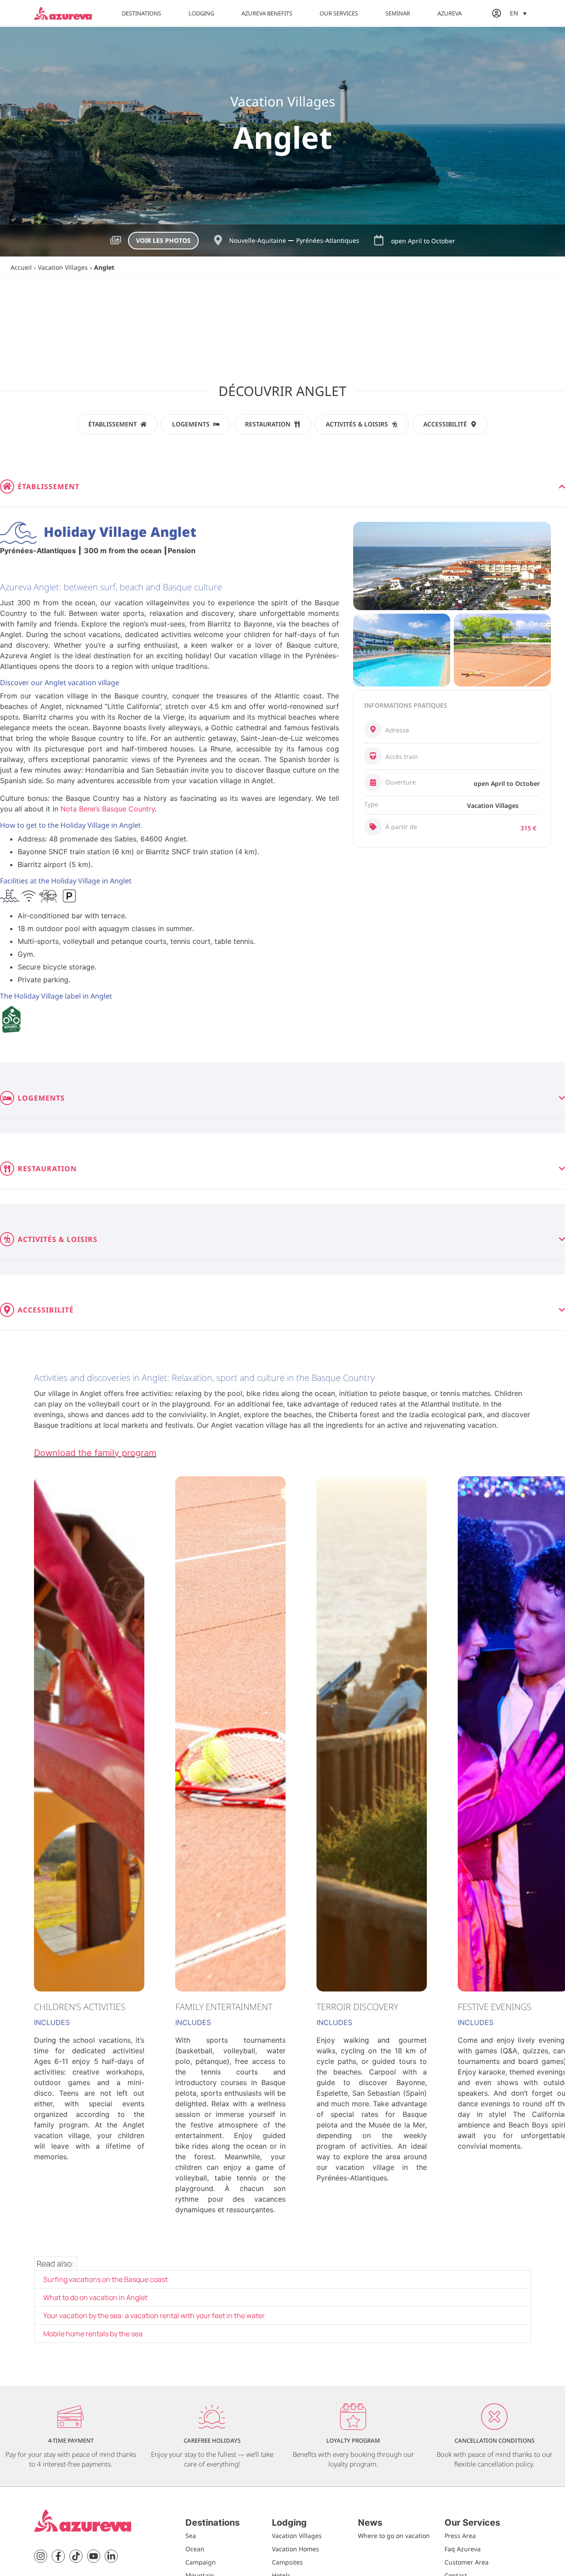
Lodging (201, 13)
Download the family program (95, 1453)
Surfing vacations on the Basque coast (105, 2279)
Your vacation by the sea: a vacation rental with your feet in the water (154, 2316)
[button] (518, 13)
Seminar (398, 13)
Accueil (21, 267)
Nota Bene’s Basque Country (108, 809)
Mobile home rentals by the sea (93, 2334)
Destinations (141, 13)
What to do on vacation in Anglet (95, 2297)
